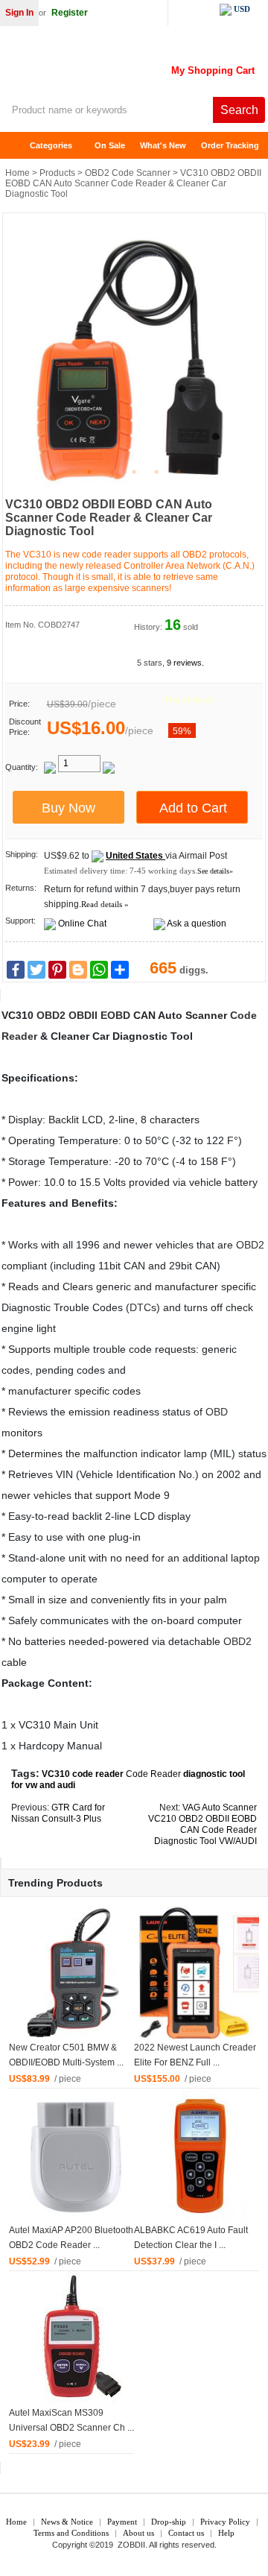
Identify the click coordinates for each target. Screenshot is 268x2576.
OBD (217, 1412)
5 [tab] (179, 472)
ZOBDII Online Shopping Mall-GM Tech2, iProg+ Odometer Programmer (119, 67)
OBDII (83, 1015)
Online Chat (82, 924)
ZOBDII (131, 2545)
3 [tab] (134, 472)
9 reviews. (185, 663)
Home (19, 146)
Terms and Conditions (71, 2533)
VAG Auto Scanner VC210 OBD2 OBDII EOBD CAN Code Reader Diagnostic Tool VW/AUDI (202, 1824)
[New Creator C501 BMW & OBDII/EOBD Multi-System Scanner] (76, 1973)
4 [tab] (156, 472)
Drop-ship (169, 2522)
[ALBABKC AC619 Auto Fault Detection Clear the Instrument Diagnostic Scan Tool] (201, 2156)
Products (57, 173)
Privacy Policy (225, 2522)
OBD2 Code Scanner (128, 173)
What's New (163, 145)
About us (138, 2533)
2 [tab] (112, 472)
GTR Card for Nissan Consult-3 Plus (58, 1813)
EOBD (115, 1015)
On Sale (110, 145)
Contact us (186, 2533)
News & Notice (67, 2522)
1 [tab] (89, 472)
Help (226, 2533)
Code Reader (153, 1774)
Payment (122, 2522)
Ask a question (197, 924)
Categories (51, 145)
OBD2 (51, 1015)
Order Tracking (230, 145)
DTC (140, 1307)
